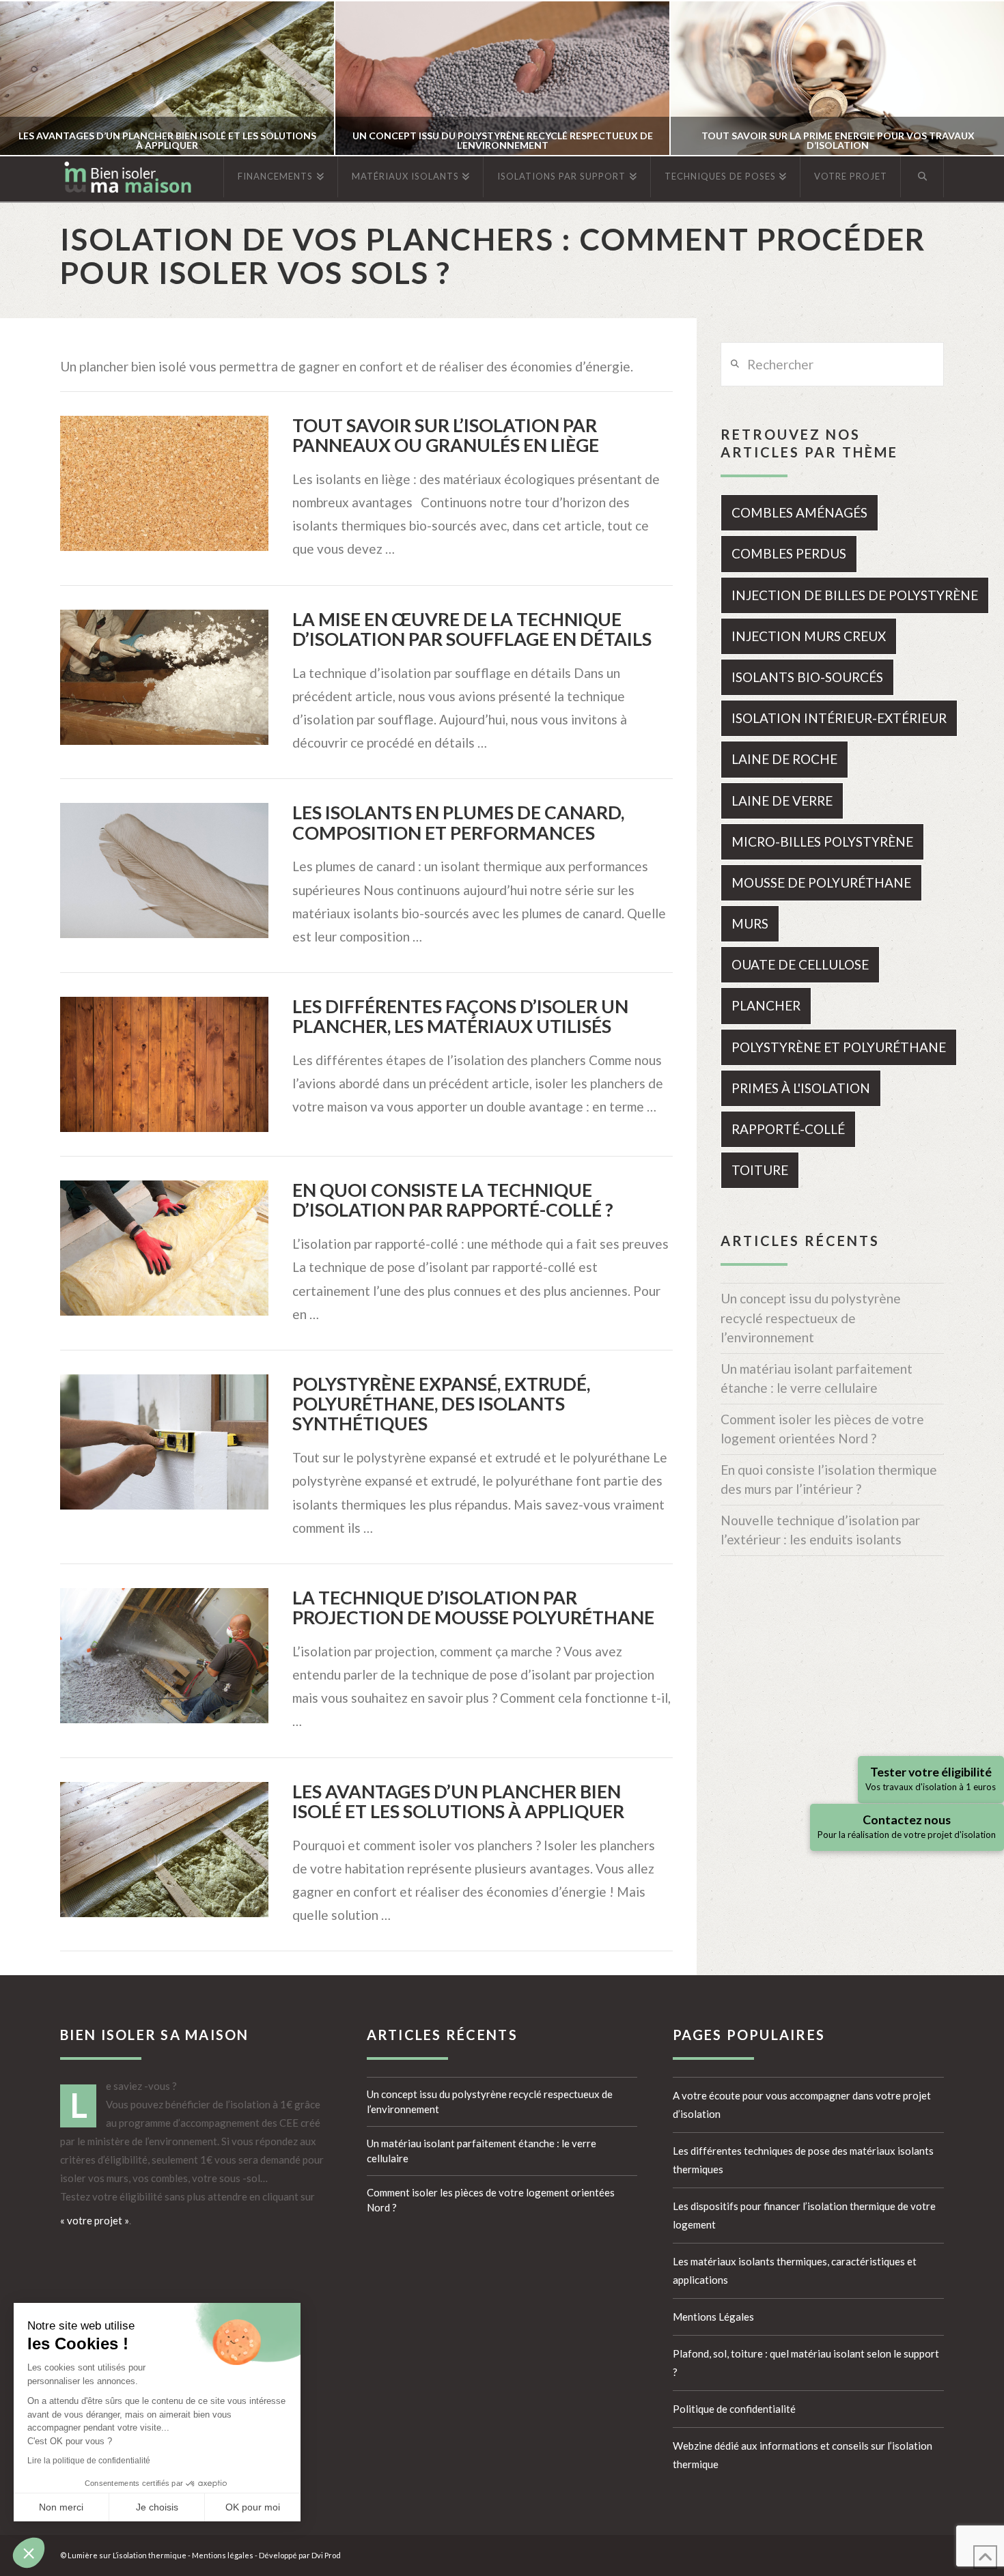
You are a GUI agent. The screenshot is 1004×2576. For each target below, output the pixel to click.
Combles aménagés (799, 512)
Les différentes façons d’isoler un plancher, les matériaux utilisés (460, 1016)
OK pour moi (253, 2507)
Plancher (766, 1005)
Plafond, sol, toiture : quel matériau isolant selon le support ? (806, 2363)
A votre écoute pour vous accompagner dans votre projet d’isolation (802, 2105)
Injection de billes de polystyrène (855, 595)
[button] (29, 2553)
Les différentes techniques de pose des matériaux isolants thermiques (803, 2160)
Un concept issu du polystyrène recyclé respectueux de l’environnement (811, 1318)
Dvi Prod (326, 2555)
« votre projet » (95, 2220)
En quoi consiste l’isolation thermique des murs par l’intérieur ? (829, 1480)
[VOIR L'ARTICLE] (164, 483)
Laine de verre (782, 801)
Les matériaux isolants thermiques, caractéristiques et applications (795, 2270)
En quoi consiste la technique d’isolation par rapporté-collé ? (453, 1200)
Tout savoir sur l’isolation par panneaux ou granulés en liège (446, 435)
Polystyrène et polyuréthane (839, 1047)
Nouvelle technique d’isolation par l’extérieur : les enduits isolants (820, 1530)
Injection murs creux (809, 636)
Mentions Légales (713, 2317)
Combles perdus (789, 553)
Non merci (61, 2507)
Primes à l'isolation (801, 1088)
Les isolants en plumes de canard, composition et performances (458, 822)
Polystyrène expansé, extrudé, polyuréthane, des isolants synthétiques (441, 1404)
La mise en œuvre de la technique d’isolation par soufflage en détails (472, 629)
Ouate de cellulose (800, 964)
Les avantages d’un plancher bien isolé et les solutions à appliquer (458, 1801)
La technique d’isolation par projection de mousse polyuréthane (473, 1608)
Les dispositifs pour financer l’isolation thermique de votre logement (804, 2215)
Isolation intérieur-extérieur (839, 718)
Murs (750, 923)
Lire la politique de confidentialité (89, 2461)
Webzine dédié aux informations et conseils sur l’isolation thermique (803, 2455)
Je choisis (157, 2507)
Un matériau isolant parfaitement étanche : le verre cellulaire (817, 1378)
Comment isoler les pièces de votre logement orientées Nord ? (822, 1429)
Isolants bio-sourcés (807, 677)
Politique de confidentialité (734, 2409)
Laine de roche (784, 759)
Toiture (760, 1170)
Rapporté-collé (788, 1129)
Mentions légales (223, 2555)
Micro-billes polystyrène (822, 841)
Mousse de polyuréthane (821, 882)
